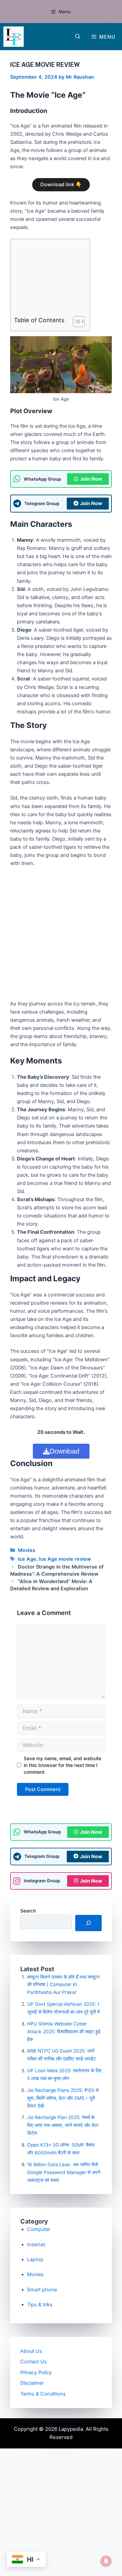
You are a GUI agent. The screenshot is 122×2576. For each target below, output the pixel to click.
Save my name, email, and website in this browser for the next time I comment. (63, 1765)
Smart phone (42, 2290)
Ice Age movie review (65, 1559)
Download (65, 1451)
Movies (27, 1550)
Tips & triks (40, 2305)
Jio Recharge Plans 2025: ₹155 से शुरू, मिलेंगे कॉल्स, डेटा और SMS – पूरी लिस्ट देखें (63, 2098)
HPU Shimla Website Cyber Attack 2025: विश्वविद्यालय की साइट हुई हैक (64, 2032)
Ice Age (27, 1559)
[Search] (88, 1923)
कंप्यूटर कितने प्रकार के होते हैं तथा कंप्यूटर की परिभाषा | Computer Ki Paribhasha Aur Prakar (63, 1985)
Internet (36, 2245)
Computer (39, 2229)
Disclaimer (32, 2383)
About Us (31, 2351)
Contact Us (34, 2362)
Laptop (35, 2260)
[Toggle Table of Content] (75, 322)
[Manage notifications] (106, 2561)
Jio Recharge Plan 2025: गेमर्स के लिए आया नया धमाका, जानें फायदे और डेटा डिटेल (63, 2125)
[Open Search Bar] (78, 37)
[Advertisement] (48, 279)
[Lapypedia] (14, 37)
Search (28, 1911)
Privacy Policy (36, 2372)
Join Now (91, 479)
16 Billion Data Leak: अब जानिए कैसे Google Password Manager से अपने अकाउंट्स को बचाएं (64, 2172)
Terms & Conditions (43, 2394)
